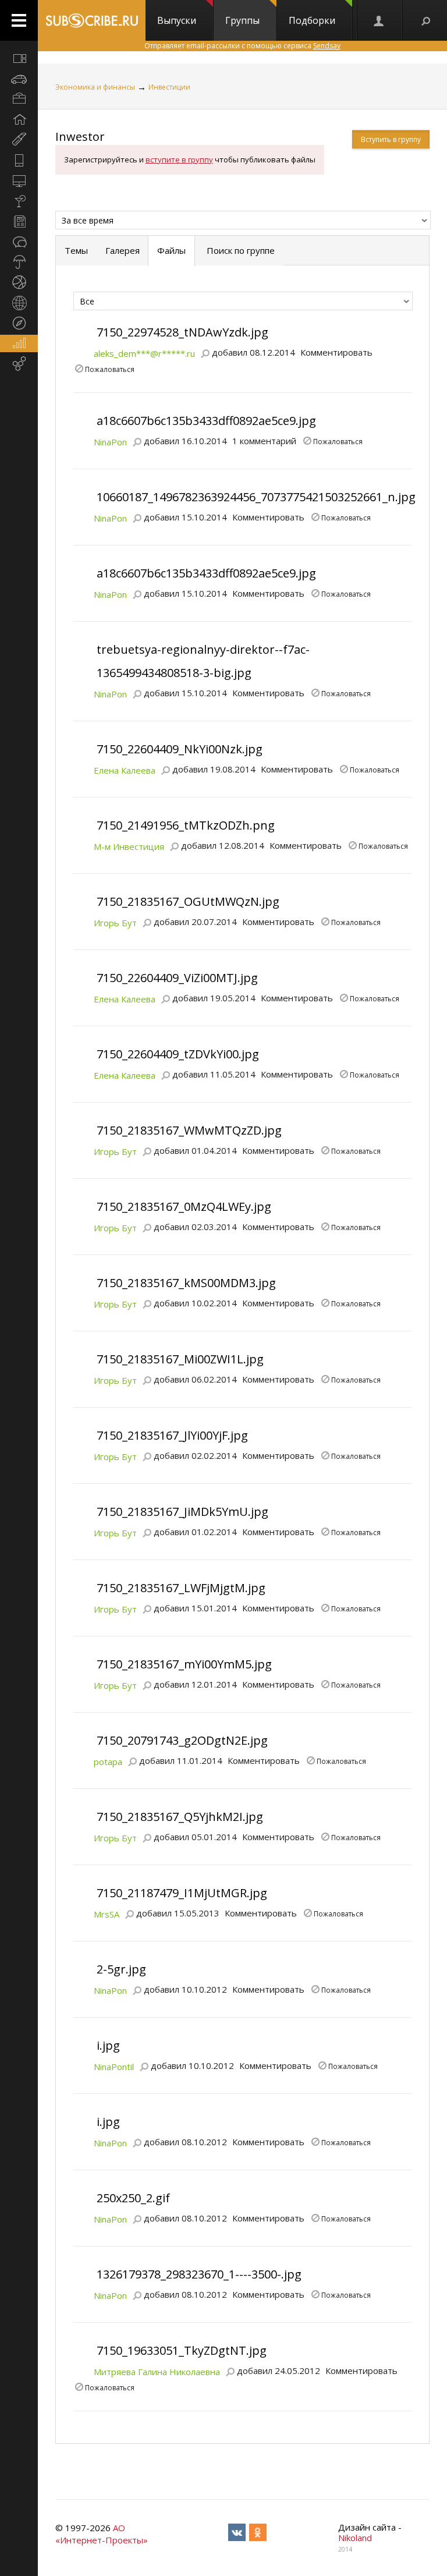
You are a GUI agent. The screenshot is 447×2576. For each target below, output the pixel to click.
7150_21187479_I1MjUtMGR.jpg (182, 1893)
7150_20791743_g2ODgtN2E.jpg (182, 1740)
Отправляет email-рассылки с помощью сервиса (242, 46)
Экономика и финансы (95, 87)
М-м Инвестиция (129, 846)
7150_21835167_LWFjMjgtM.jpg (181, 1588)
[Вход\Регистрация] (379, 20)
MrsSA (107, 1914)
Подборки (312, 20)
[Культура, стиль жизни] (19, 201)
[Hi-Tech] (19, 160)
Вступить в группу (391, 139)
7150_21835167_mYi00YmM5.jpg (184, 1664)
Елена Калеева (125, 770)
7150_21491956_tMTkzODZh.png (186, 825)
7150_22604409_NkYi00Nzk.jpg (180, 749)
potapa (108, 1762)
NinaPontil (114, 2067)
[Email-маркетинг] (19, 364)
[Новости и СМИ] (19, 221)
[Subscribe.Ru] (92, 20)
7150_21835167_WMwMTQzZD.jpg (189, 1130)
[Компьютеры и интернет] (19, 180)
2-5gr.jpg (121, 1969)
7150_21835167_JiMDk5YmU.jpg (182, 1512)
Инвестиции (169, 87)
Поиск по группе (240, 250)
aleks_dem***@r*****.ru (144, 353)
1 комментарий (264, 441)
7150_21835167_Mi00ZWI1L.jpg (180, 1359)
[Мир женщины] (19, 140)
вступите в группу (179, 160)
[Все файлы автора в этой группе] (205, 352)
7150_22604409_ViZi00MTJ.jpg (177, 978)
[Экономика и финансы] (19, 343)
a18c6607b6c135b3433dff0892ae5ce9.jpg (206, 421)
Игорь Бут (115, 923)
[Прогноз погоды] (19, 262)
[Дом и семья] (19, 119)
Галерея (123, 250)
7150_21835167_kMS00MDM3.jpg (186, 1283)
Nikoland (355, 2538)
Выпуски (177, 20)
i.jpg (108, 2045)
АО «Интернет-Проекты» (102, 2534)
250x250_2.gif (133, 2198)
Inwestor (80, 137)
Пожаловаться (110, 368)
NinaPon (110, 442)
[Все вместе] (19, 58)
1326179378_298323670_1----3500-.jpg (199, 2274)
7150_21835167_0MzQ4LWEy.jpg (184, 1206)
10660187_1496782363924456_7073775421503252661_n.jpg (256, 497)
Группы (242, 20)
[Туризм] (19, 323)
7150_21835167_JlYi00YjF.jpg (172, 1435)
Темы (76, 250)
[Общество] (19, 242)
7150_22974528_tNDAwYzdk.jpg (182, 332)
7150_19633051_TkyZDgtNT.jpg (182, 2350)
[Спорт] (19, 282)
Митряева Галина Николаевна (157, 2372)
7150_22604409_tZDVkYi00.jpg (178, 1054)
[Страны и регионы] (19, 303)
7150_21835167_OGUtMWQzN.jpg (188, 901)
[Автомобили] (19, 79)
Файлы (171, 250)
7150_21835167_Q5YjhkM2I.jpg (180, 1817)
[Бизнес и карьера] (19, 99)
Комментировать (336, 352)
